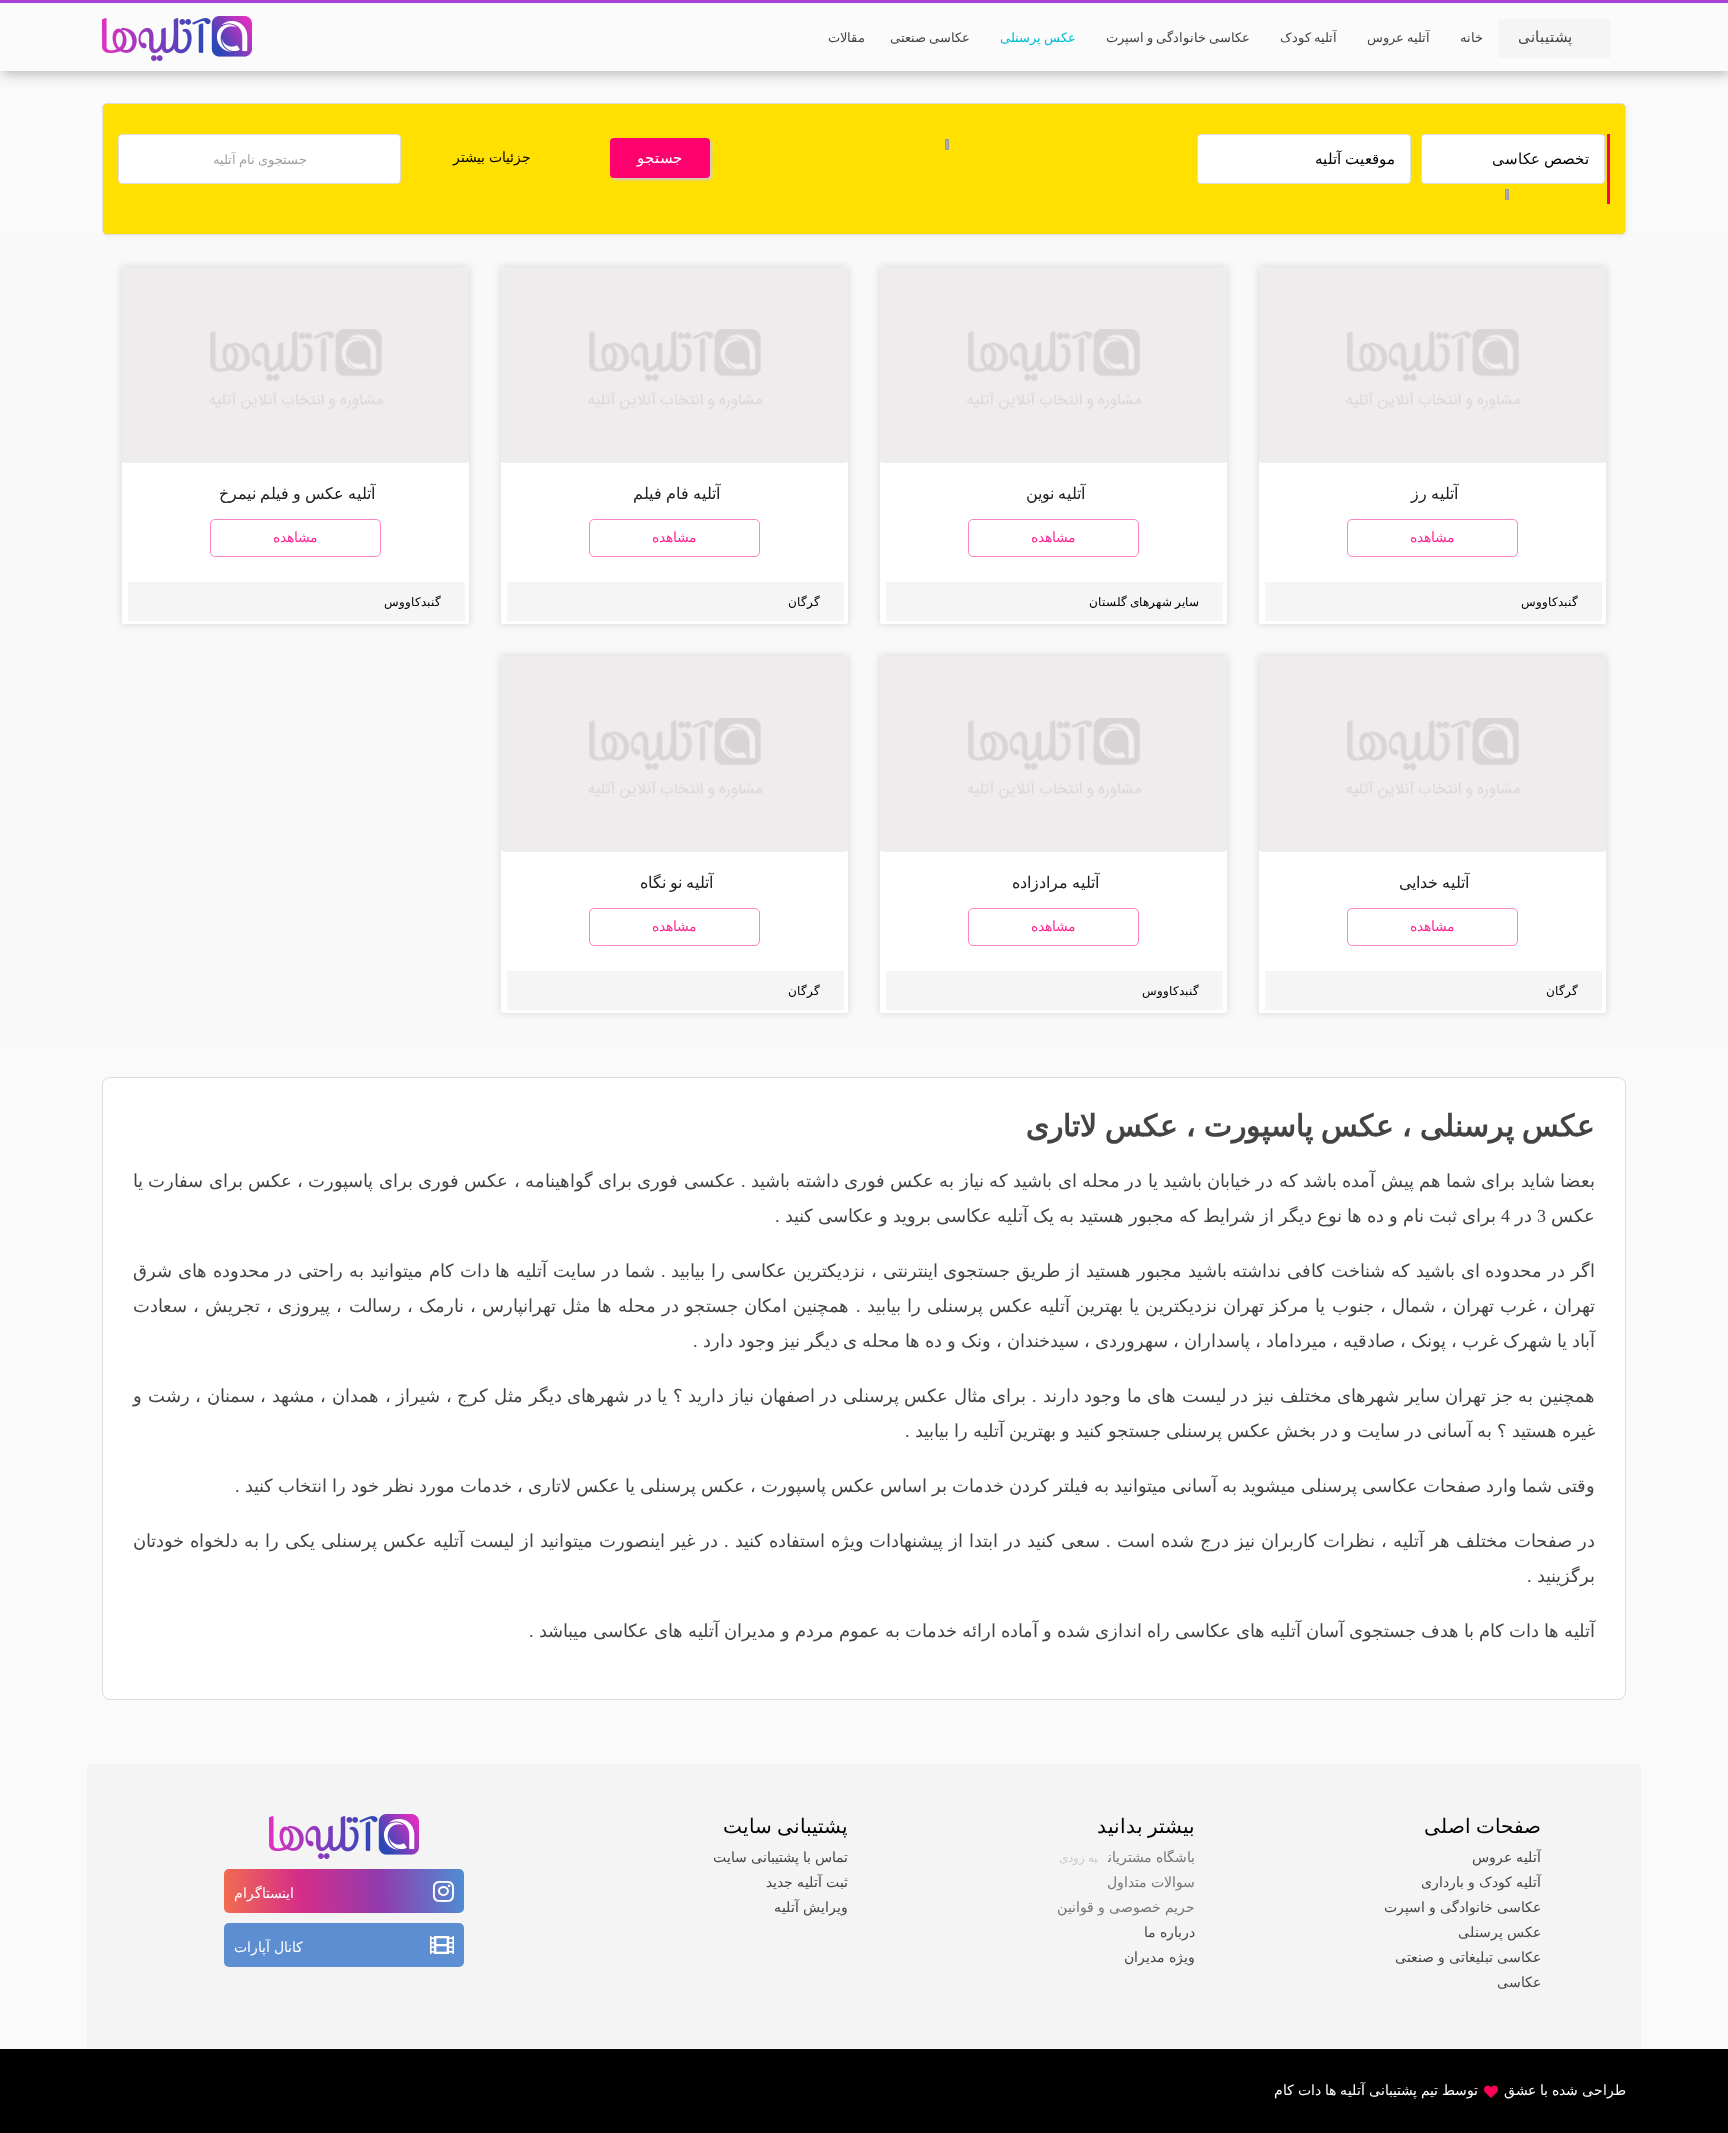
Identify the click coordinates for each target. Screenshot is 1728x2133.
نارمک (441, 1306)
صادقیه (1369, 1341)
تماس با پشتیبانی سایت (780, 1857)
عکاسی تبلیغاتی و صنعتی (1468, 1957)
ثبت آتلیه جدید (807, 1882)
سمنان (231, 1396)
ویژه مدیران (1159, 1957)
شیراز (418, 1396)
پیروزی (304, 1306)
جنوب (1353, 1306)
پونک (1428, 1341)
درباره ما (1169, 1932)
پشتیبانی (1545, 37)
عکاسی (1519, 1982)
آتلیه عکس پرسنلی (998, 1306)
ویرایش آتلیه (811, 1907)
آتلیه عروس (1506, 1857)
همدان (355, 1396)
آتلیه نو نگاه (676, 882)
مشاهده (1432, 537)
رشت (169, 1396)
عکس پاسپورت (1299, 1125)
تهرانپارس (519, 1306)
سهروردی (1131, 1341)
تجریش (232, 1306)
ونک (976, 1341)
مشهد (293, 1396)
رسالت (375, 1306)
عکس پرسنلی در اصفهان (854, 1396)
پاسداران (1217, 1341)
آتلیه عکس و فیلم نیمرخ (297, 493)
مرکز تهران (1266, 1306)
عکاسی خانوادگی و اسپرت (1462, 1907)
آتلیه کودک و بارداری (1481, 1882)
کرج (472, 1396)
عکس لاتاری (1102, 1125)
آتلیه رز (1434, 493)
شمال (1413, 1306)
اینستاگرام (264, 1893)
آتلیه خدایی (1434, 882)
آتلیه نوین (1055, 493)
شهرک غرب (1507, 1341)
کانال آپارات (268, 1947)
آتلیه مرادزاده (1055, 882)
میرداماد (1296, 1341)
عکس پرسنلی (1507, 1125)
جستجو (659, 158)
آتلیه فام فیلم (676, 493)
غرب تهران (1494, 1306)
